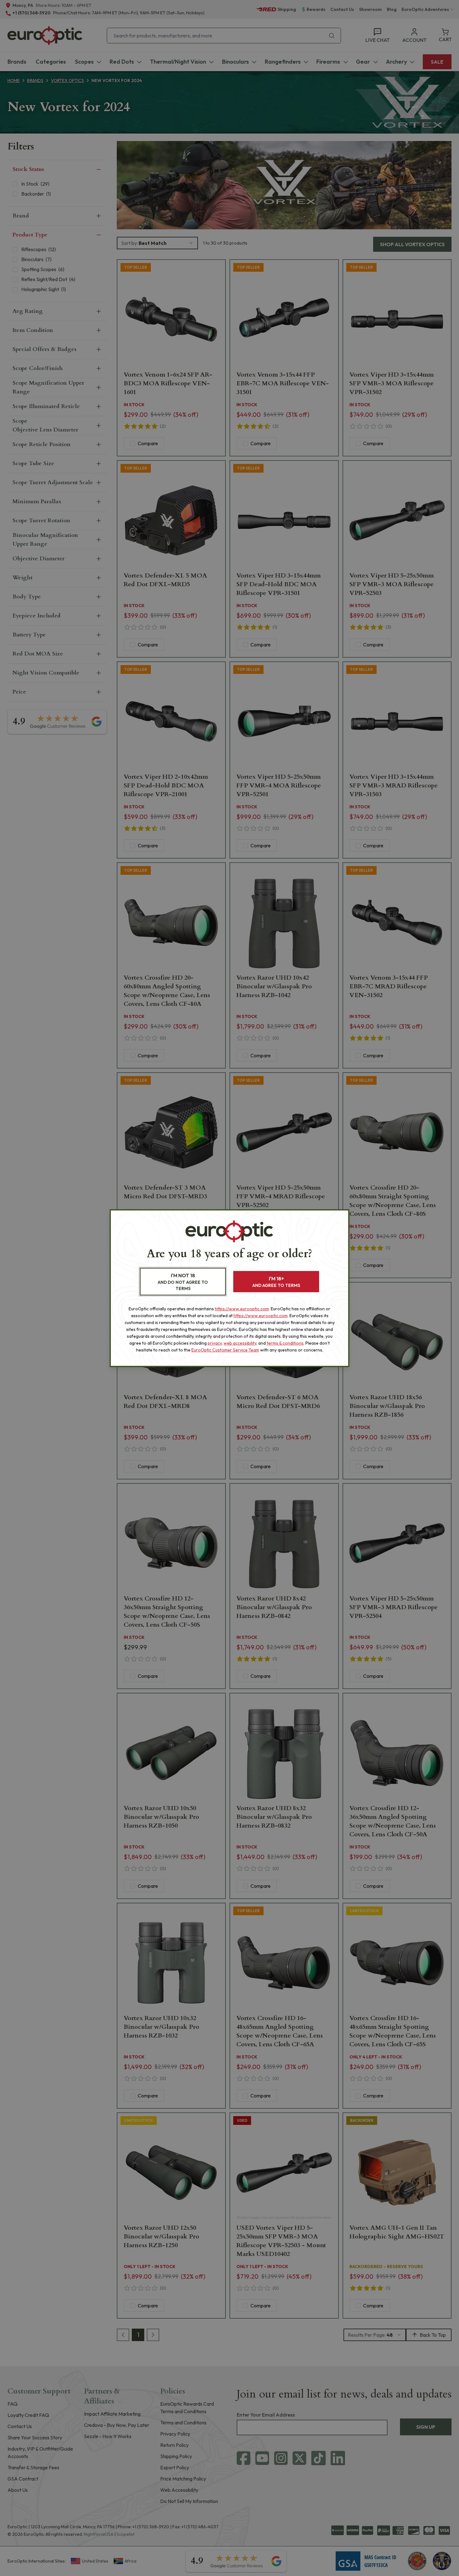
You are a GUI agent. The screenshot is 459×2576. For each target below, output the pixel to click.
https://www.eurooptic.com (242, 1309)
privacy (215, 1343)
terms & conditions (285, 1343)
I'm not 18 (183, 1282)
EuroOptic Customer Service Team (225, 1350)
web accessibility (240, 1343)
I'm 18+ (276, 1282)
